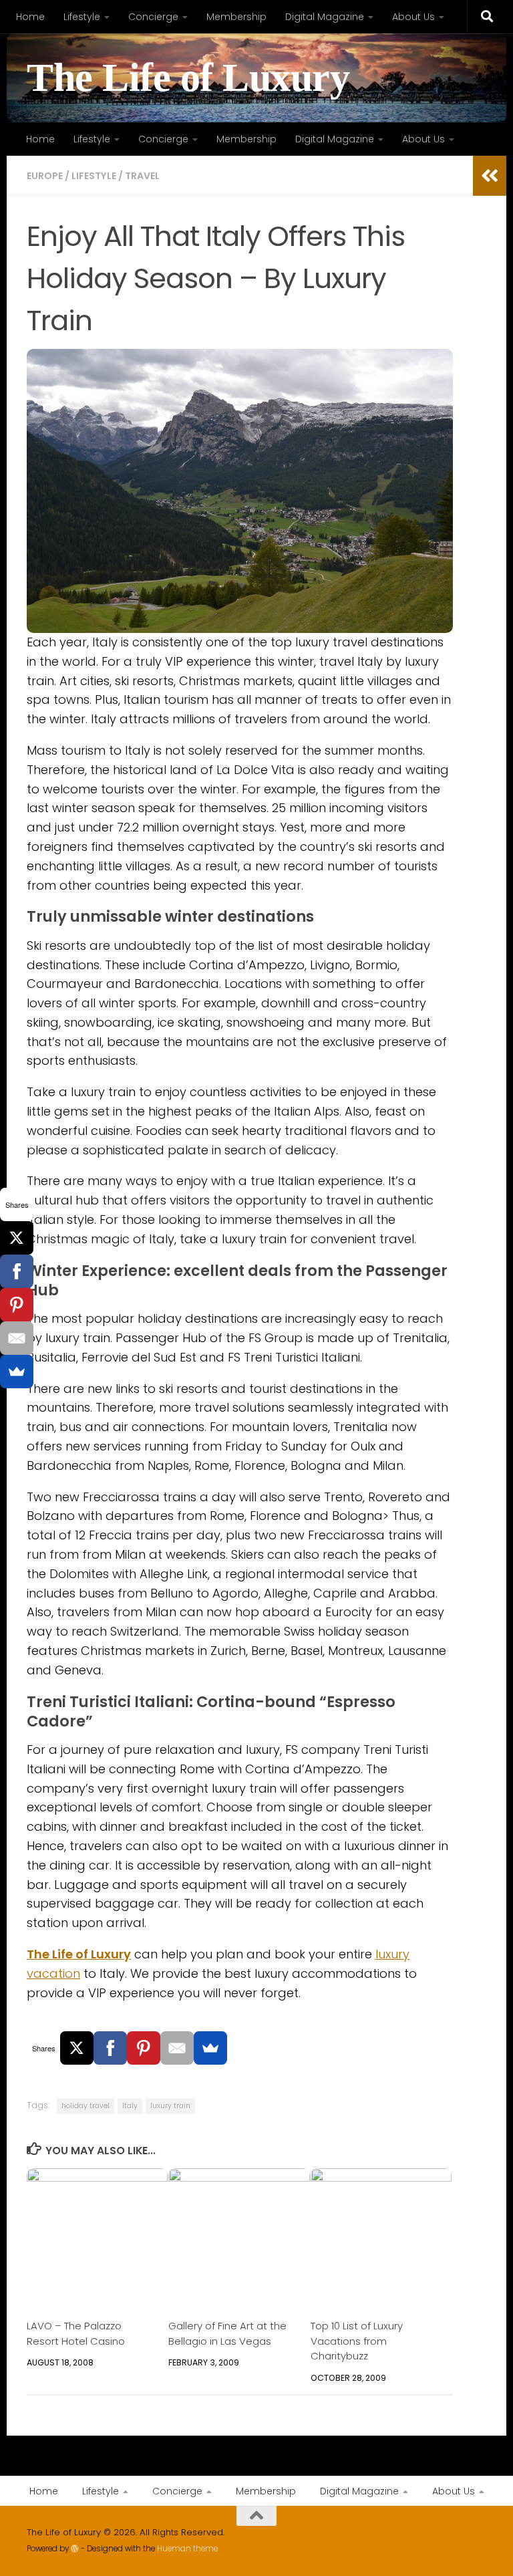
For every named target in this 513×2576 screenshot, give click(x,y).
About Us (413, 17)
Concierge (153, 17)
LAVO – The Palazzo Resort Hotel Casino (76, 2333)
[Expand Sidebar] (490, 176)
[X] (77, 2048)
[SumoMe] (210, 2048)
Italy (130, 2106)
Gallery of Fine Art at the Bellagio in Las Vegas (227, 2333)
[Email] (177, 2048)
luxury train (170, 2106)
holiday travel (85, 2106)
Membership (236, 17)
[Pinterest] (144, 2048)
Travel (142, 176)
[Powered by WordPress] (75, 2549)
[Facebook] (110, 2048)
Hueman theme (187, 2549)
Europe (45, 176)
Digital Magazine (325, 17)
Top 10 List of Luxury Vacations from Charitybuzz (357, 2341)
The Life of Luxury (188, 78)
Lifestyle (82, 17)
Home (30, 17)
